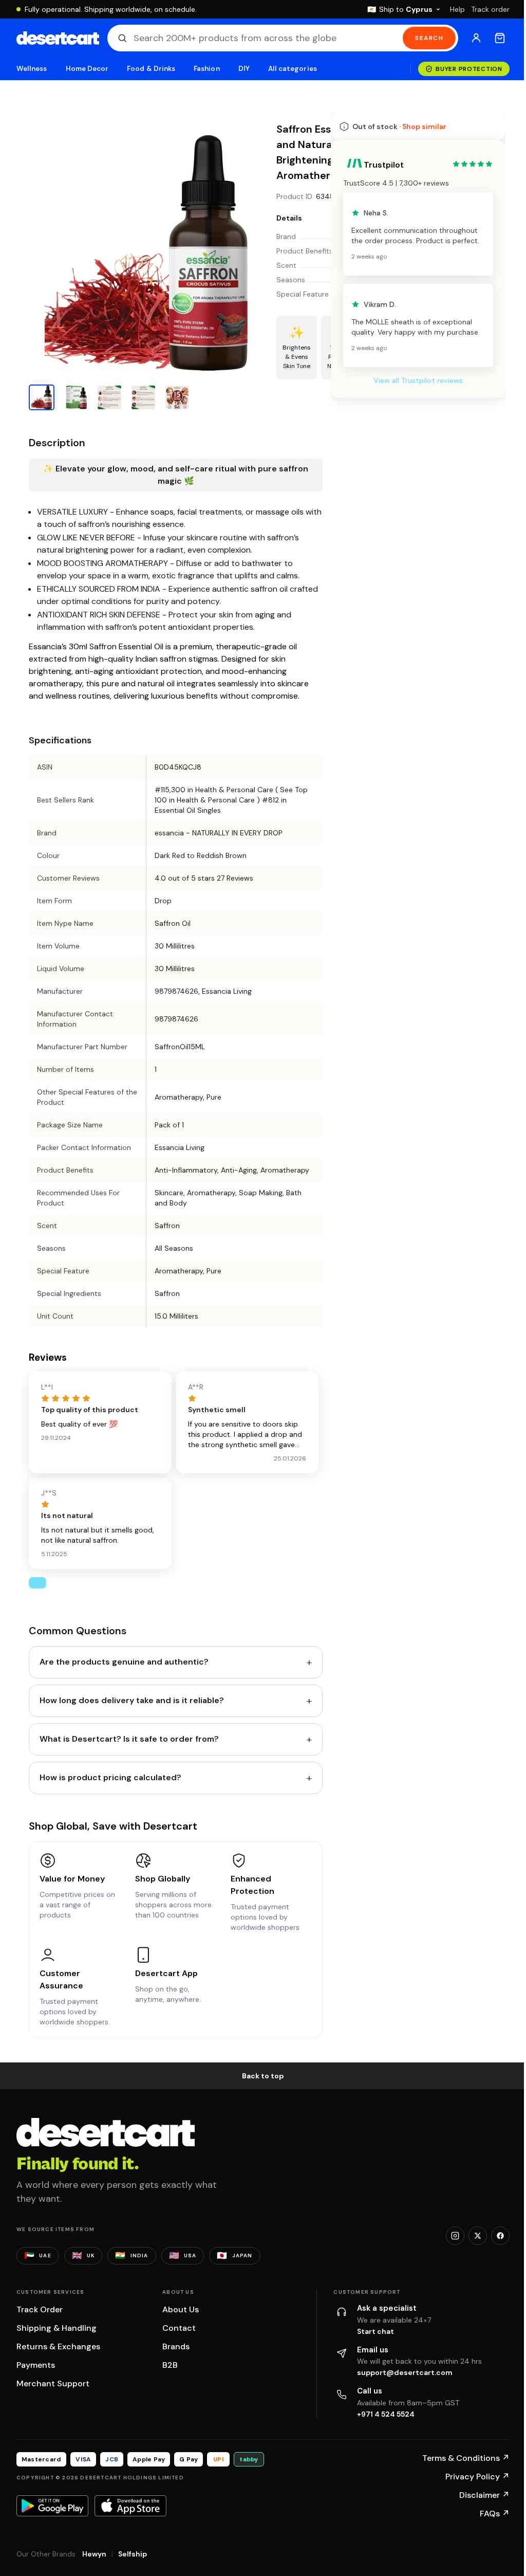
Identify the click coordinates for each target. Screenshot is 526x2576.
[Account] (476, 38)
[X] (478, 2236)
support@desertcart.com (405, 2372)
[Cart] (500, 38)
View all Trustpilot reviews (418, 380)
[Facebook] (500, 2236)
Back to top (263, 2076)
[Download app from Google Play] (52, 2506)
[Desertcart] (58, 38)
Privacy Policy (477, 2477)
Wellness (32, 69)
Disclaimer (484, 2495)
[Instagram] (455, 2236)
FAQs (495, 2514)
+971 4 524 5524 (386, 2414)
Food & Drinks (151, 69)
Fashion (206, 69)
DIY (244, 69)
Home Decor (87, 69)
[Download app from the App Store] (130, 2506)
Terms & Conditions (466, 2458)
